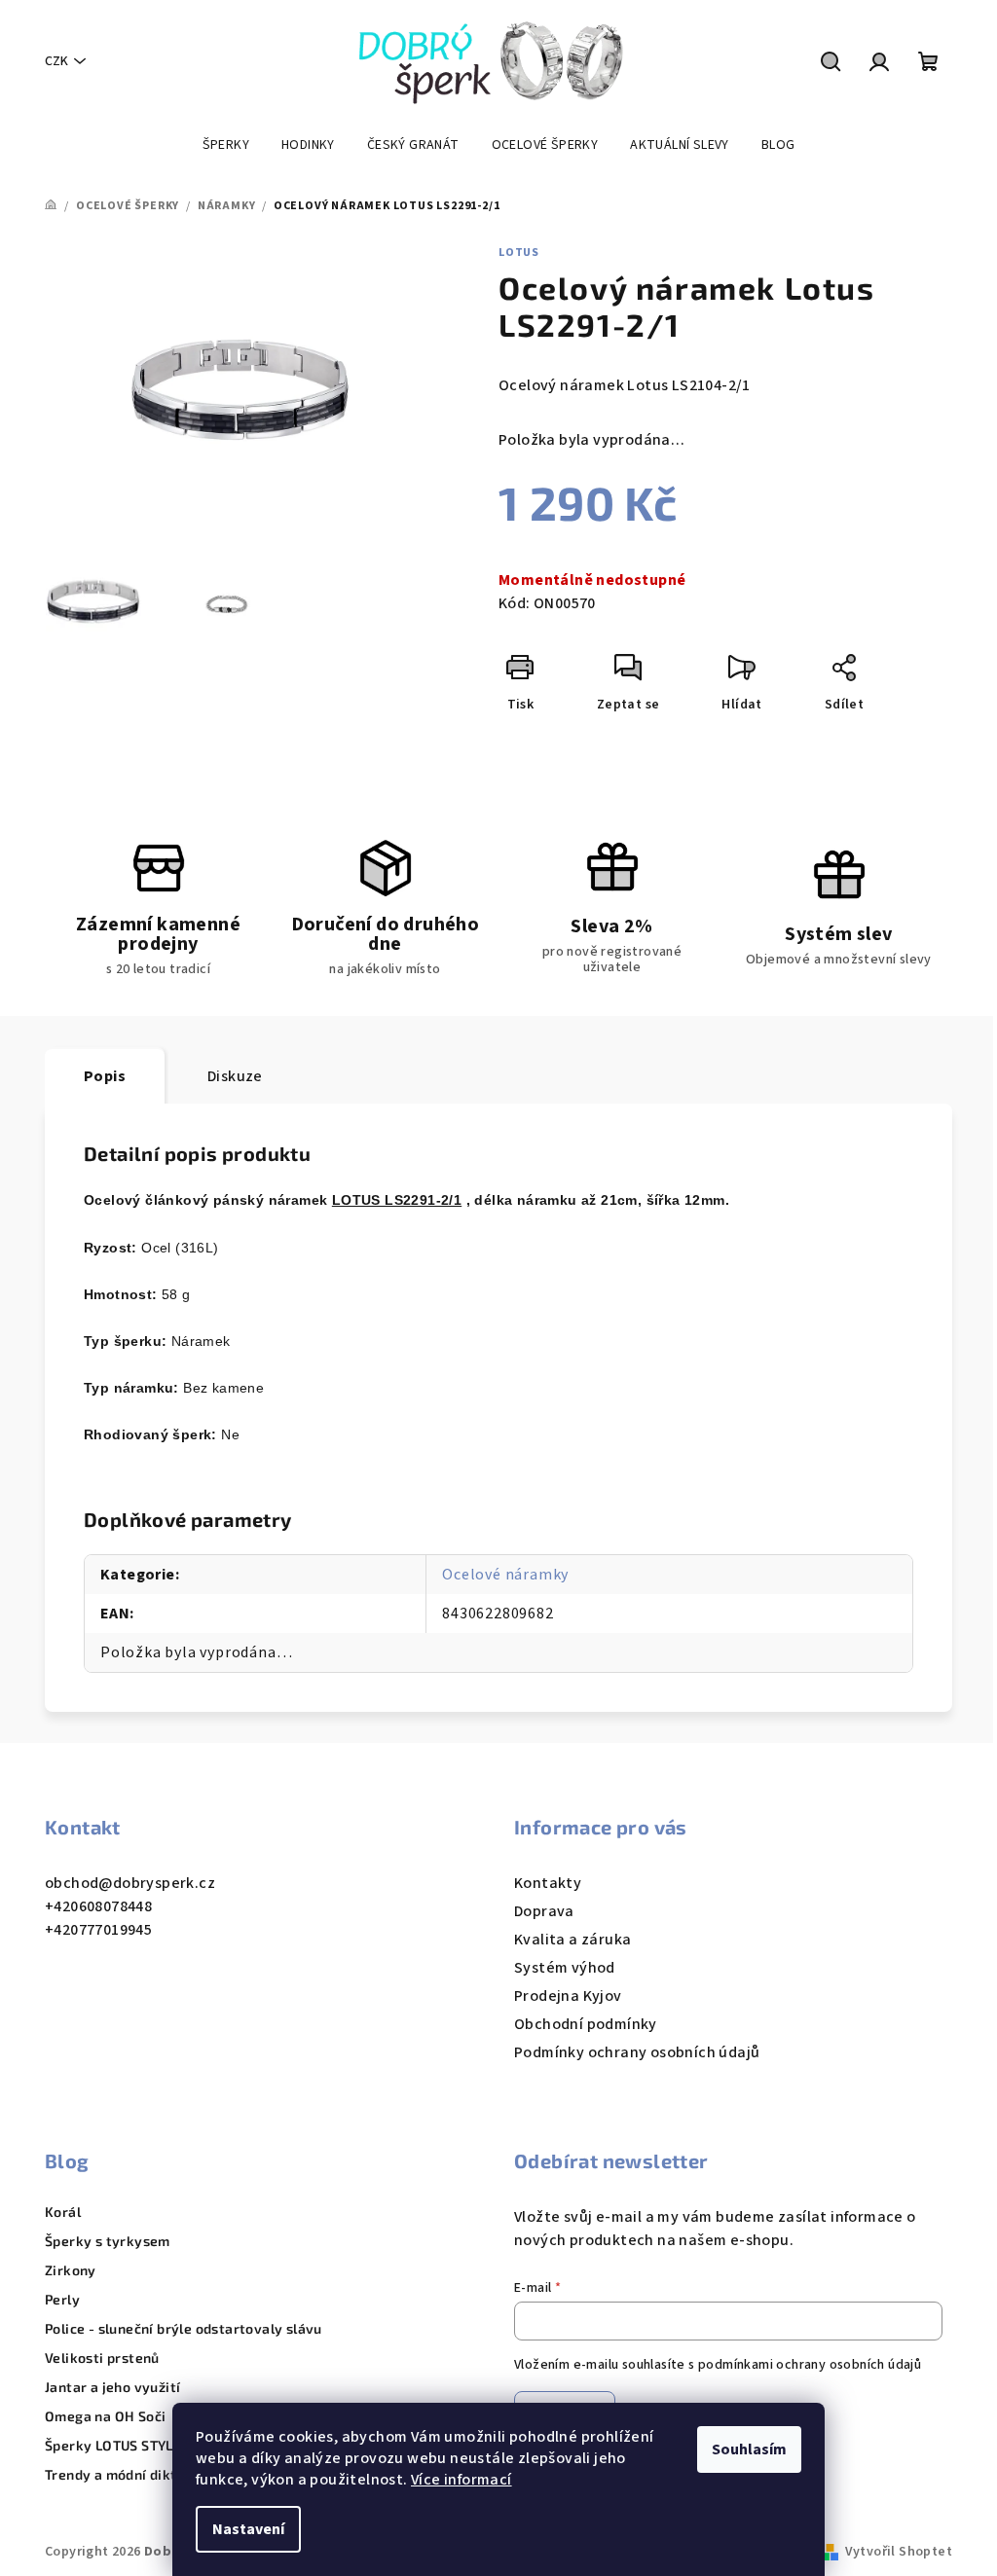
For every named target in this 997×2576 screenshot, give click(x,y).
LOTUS (519, 253)
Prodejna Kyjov (568, 1996)
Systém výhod (565, 1968)
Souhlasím (749, 2449)
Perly (62, 2300)
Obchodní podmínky (586, 2024)
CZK (56, 61)
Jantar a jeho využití (112, 2387)
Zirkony (71, 2270)
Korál (63, 2212)
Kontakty (548, 1883)
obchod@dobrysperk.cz (130, 1883)
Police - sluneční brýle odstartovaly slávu (184, 2329)
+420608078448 (98, 1906)
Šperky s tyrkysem (108, 2241)
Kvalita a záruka (572, 1940)
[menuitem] (226, 145)
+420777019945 (98, 1930)
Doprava (544, 1911)
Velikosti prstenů (102, 2358)
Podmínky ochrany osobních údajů (637, 2052)
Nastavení (248, 2529)
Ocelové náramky (505, 1575)
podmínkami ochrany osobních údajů (810, 2365)
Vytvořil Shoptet (899, 2552)
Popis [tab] (105, 1076)
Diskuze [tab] (235, 1076)
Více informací (462, 2480)
